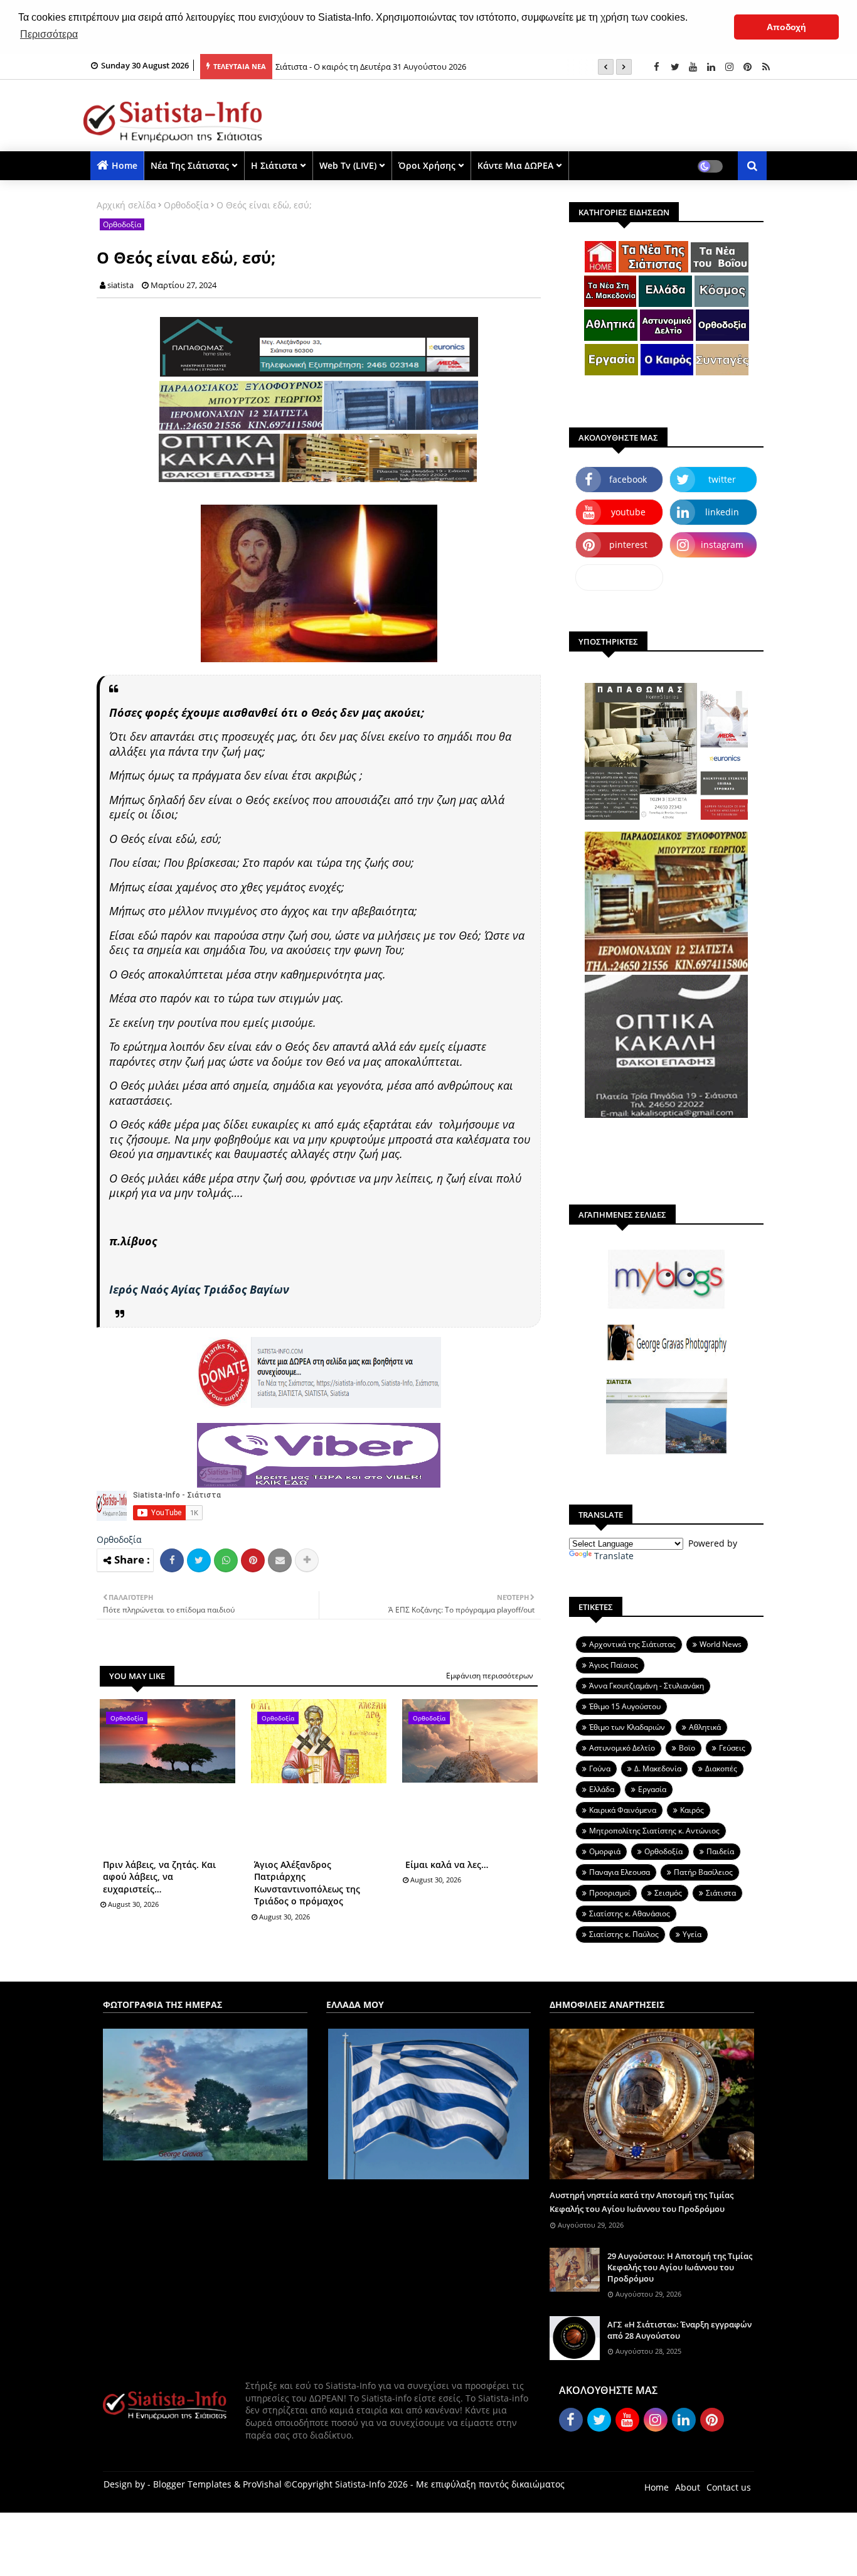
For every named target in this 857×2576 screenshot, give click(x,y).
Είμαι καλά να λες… (447, 1865)
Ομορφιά (605, 1851)
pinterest (628, 545)
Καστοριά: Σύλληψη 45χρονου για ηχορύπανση (365, 68)
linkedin (722, 512)
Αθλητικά (705, 1727)
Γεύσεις (732, 1748)
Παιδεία (720, 1851)
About (688, 2487)
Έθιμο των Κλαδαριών (627, 1727)
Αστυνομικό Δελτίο (622, 1748)
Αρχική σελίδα (126, 205)
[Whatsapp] (226, 1560)
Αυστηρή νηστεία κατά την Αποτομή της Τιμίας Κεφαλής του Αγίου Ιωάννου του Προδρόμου (641, 2202)
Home (125, 165)
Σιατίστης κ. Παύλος (624, 1934)
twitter (722, 479)
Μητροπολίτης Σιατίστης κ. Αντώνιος (654, 1831)
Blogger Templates (192, 2484)
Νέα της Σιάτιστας (190, 165)
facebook (628, 479)
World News (721, 1644)
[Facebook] (172, 1560)
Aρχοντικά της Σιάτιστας (632, 1644)
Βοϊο (687, 1748)
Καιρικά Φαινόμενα (623, 1810)
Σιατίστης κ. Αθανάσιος (630, 1913)
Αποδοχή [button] (786, 27)
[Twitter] (199, 1560)
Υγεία (692, 1934)
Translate (614, 1556)
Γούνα (600, 1768)
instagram (722, 545)
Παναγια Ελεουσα (620, 1872)
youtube (628, 512)
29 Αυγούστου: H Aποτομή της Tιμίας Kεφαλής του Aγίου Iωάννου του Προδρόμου (680, 2267)
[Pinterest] (253, 1560)
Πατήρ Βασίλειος (703, 1872)
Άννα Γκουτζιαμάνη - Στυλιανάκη (647, 1686)
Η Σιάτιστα (274, 165)
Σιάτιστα (721, 1893)
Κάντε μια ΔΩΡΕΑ (515, 165)
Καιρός (692, 1810)
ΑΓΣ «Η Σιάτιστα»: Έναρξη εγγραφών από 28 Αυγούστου (679, 2330)
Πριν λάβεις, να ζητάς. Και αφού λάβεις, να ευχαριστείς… (159, 1877)
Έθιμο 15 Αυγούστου (625, 1706)
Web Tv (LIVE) (348, 165)
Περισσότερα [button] (49, 34)
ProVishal (262, 2484)
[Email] (280, 1560)
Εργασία (652, 1789)
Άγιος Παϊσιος (614, 1665)
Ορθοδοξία (186, 205)
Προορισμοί (610, 1893)
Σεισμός (668, 1893)
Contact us (729, 2487)
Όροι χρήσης (427, 165)
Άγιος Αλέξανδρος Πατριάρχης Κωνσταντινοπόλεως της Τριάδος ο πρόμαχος (307, 1883)
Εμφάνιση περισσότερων (490, 1676)
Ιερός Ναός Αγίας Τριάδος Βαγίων (199, 1289)
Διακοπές (721, 1768)
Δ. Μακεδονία (658, 1768)
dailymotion (620, 577)
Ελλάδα (602, 1789)
